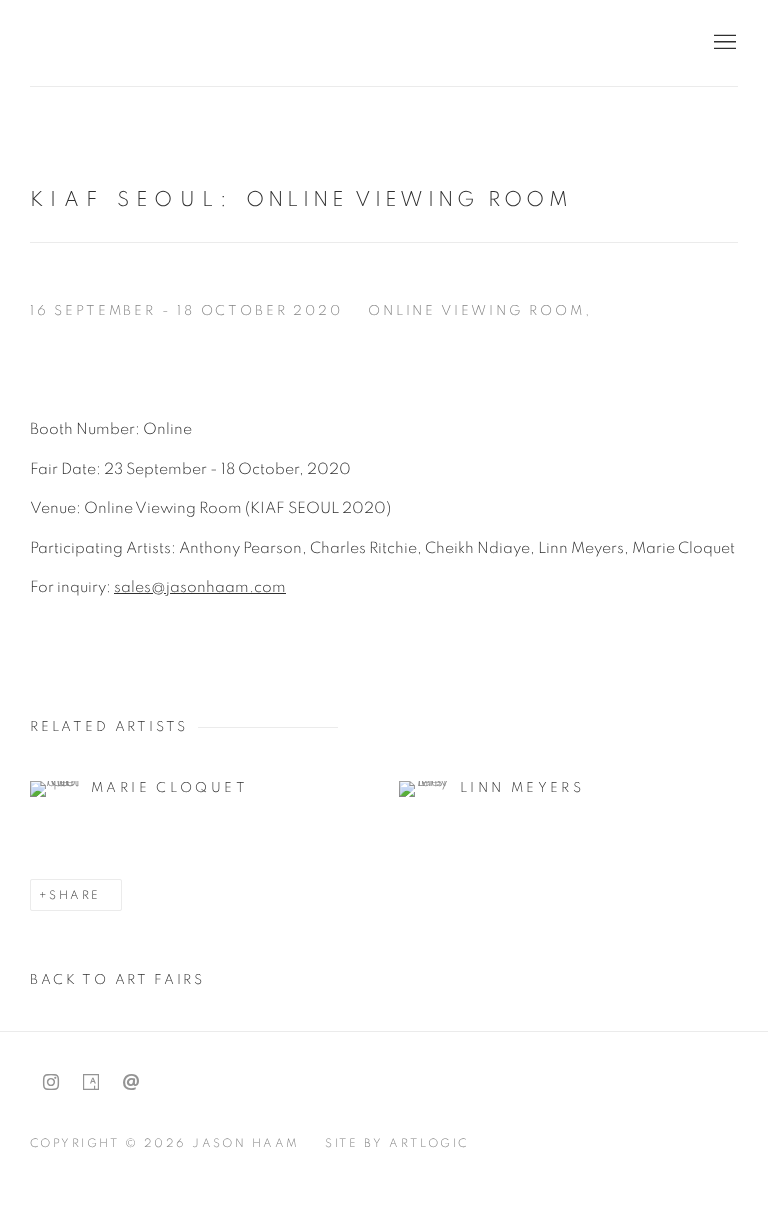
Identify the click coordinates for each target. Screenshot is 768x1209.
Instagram (51, 1083)
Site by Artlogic (397, 1143)
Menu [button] (723, 43)
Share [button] (74, 895)
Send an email (131, 1083)
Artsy (91, 1083)
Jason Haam (160, 42)
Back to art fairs (117, 980)
